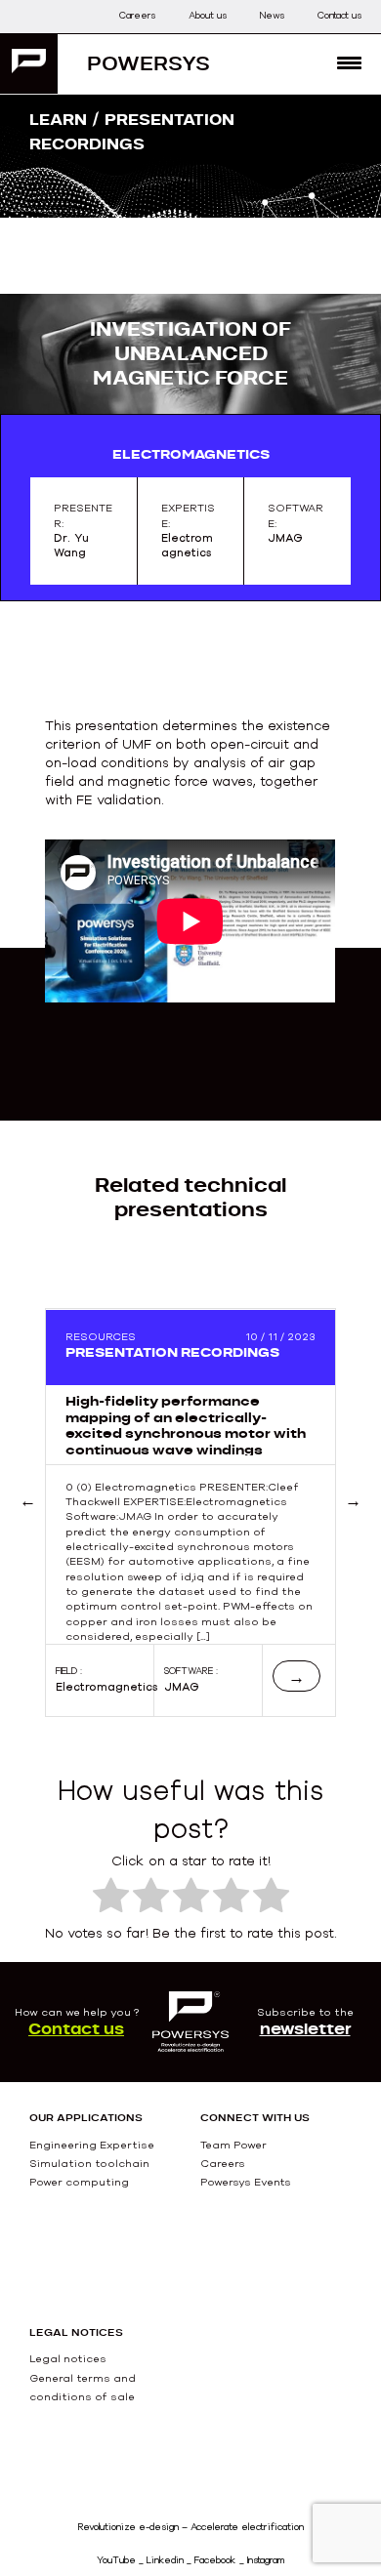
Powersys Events (246, 2182)
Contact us (339, 15)
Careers (137, 15)
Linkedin (165, 2560)
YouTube (116, 2560)
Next (353, 1524)
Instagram (266, 2560)
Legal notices (68, 2358)
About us (208, 15)
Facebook (215, 2560)
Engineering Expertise (92, 2145)
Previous (52, 1524)
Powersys (148, 63)
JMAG (182, 1687)
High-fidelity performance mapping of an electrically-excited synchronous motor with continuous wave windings (186, 1425)
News (272, 15)
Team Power (233, 2145)
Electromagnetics (107, 1687)
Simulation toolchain (89, 2163)
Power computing (79, 2182)
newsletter (305, 2028)
